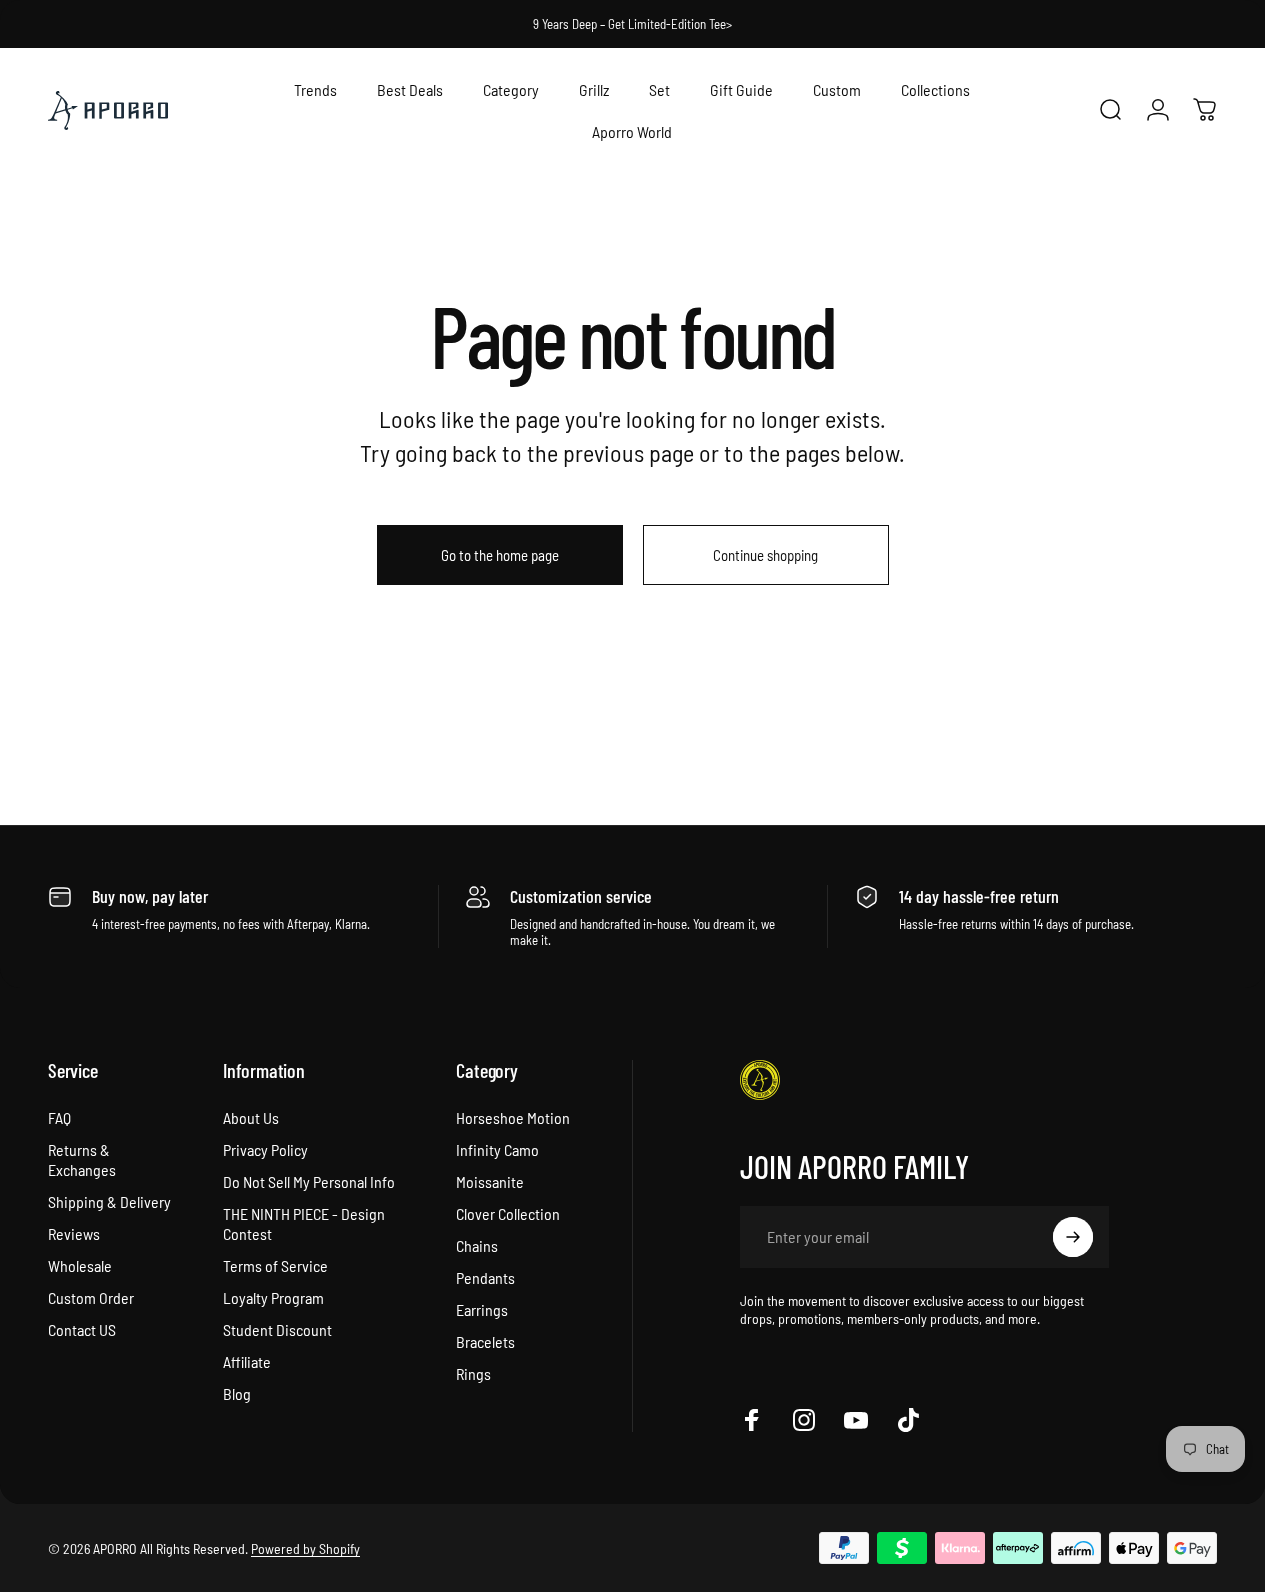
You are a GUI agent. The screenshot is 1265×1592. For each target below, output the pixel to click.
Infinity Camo (497, 1149)
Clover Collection (508, 1213)
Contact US (82, 1329)
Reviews (74, 1233)
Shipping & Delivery (109, 1201)
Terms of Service (275, 1265)
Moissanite (490, 1181)
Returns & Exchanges (82, 1159)
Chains (477, 1245)
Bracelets (485, 1341)
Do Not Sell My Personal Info (309, 1181)
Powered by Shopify (305, 1548)
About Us (251, 1117)
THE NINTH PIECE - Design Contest (304, 1223)
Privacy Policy (265, 1149)
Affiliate (247, 1361)
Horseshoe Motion (513, 1117)
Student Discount (277, 1329)
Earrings (482, 1309)
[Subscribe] (1073, 1237)
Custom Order (91, 1297)
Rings (473, 1373)
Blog (237, 1393)
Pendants (485, 1277)
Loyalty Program (273, 1297)
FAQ (59, 1117)
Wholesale (80, 1265)
